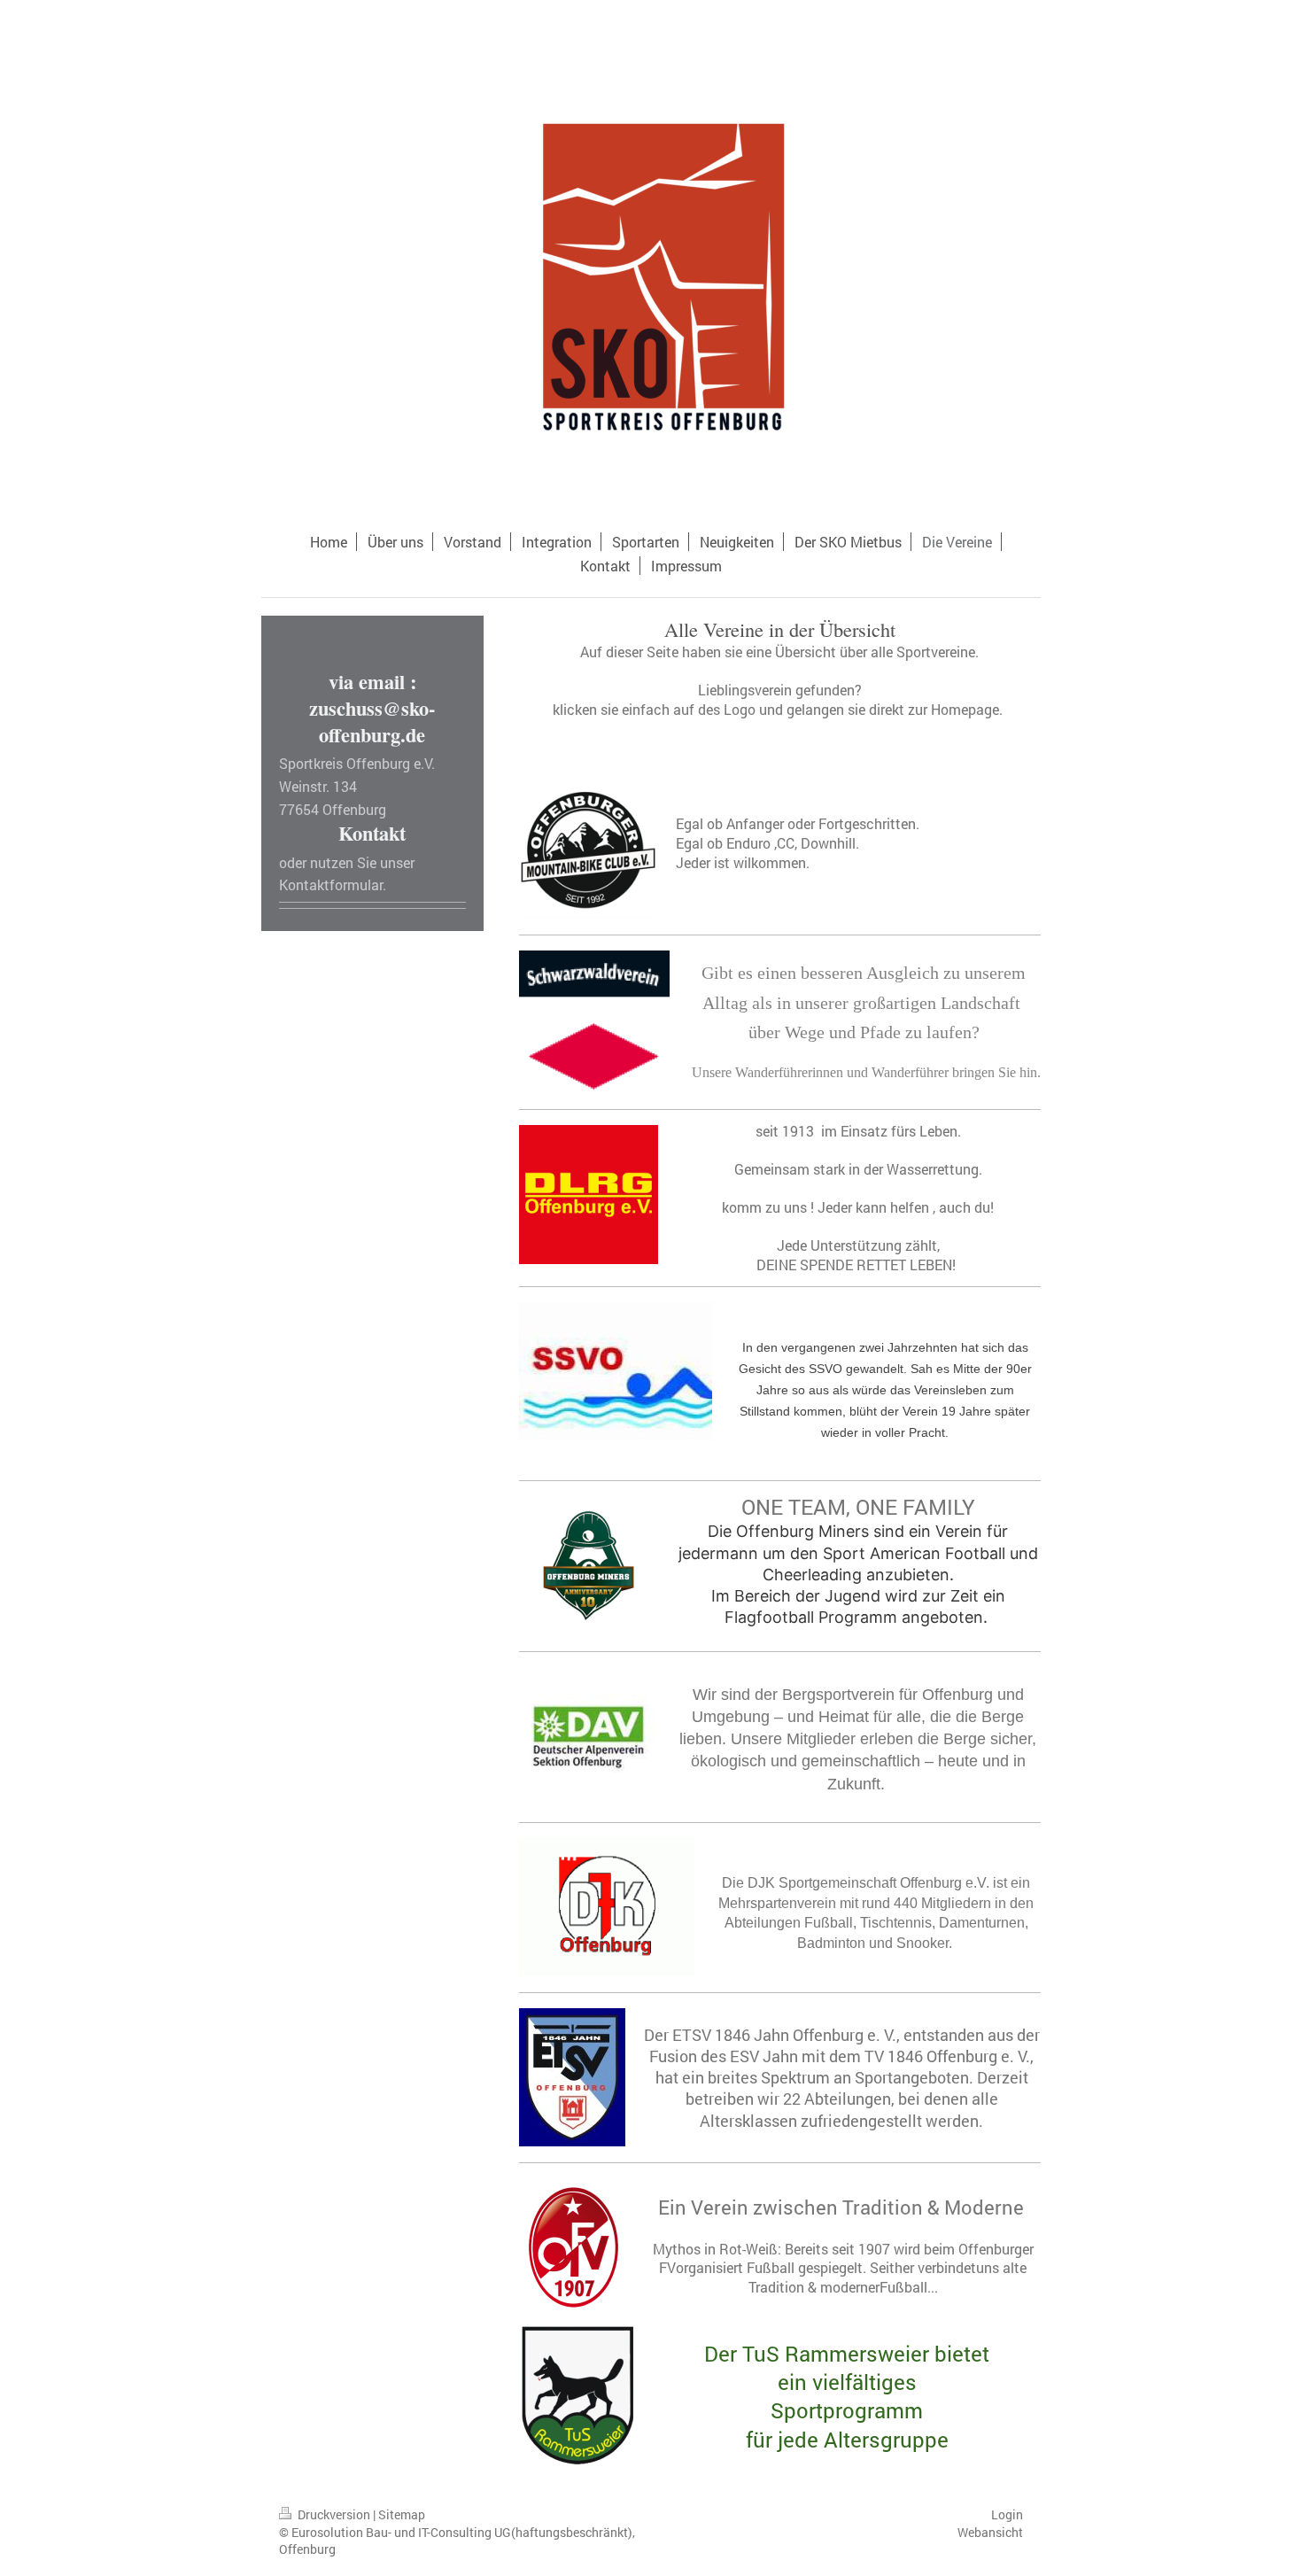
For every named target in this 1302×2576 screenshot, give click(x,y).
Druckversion (334, 2514)
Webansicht (990, 2532)
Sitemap (402, 2514)
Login (1007, 2514)
